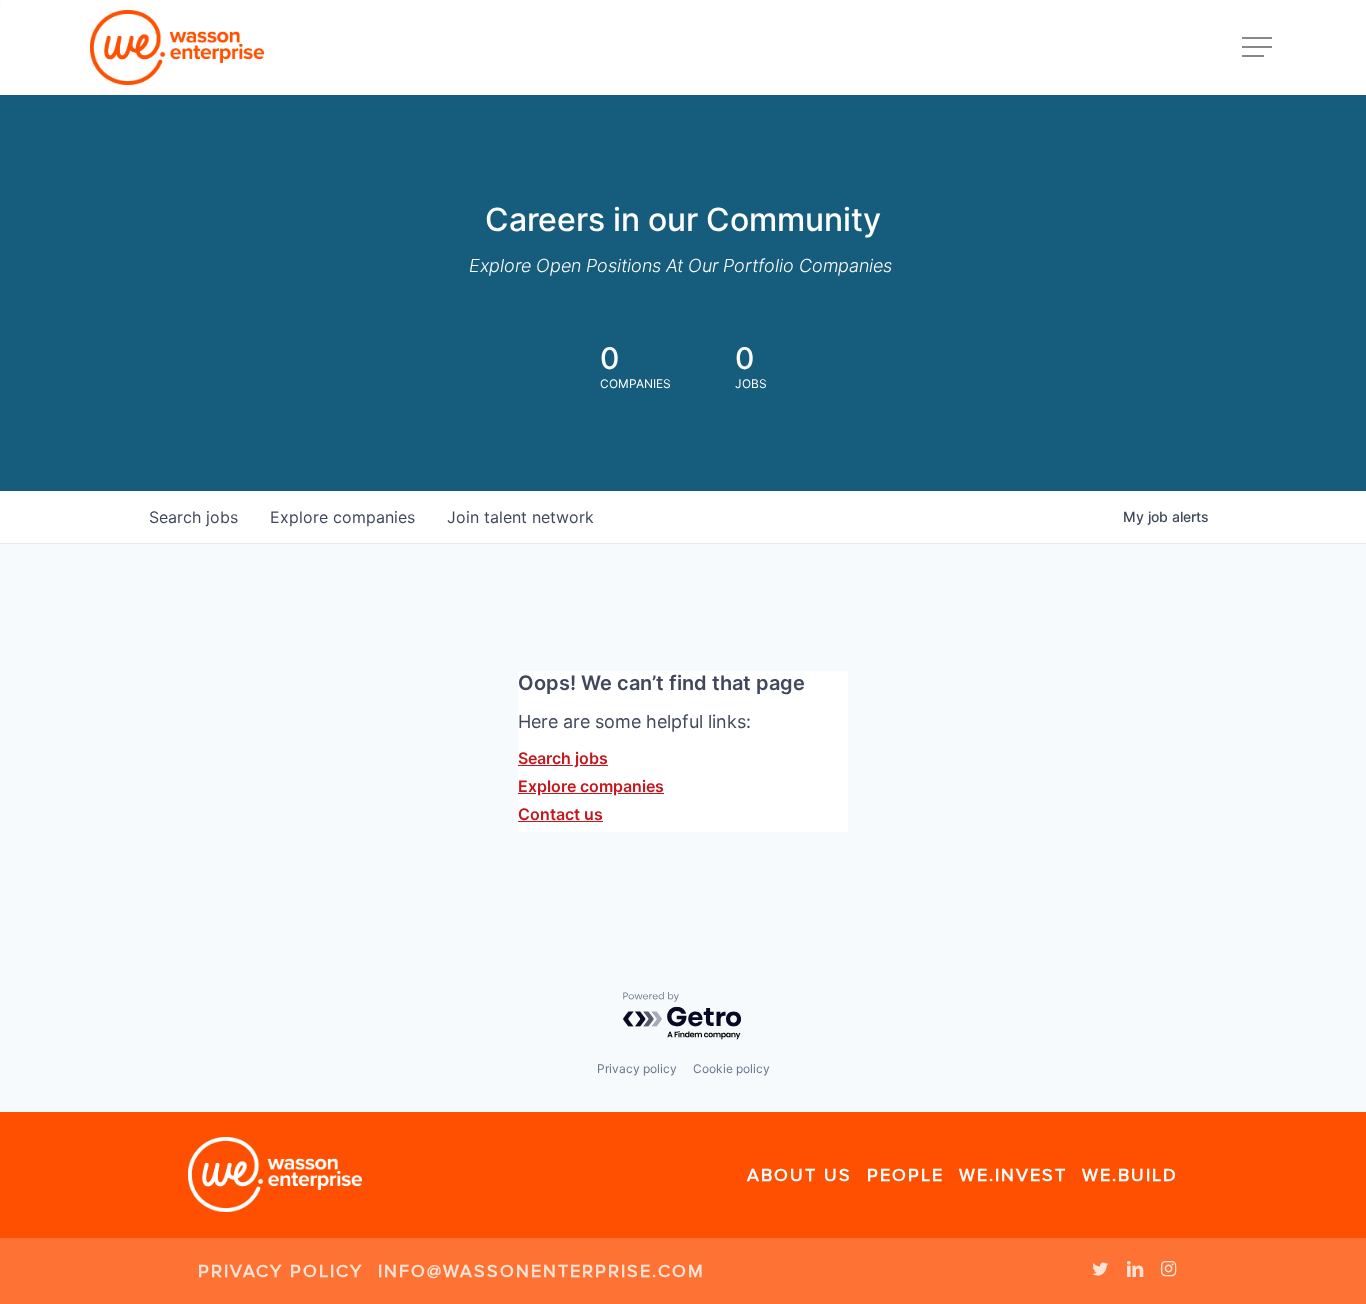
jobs (193, 517)
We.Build (1130, 1175)
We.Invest (1013, 1175)
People (905, 1175)
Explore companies (591, 786)
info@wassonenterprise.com (541, 1271)
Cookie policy (731, 1068)
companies (342, 517)
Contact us (560, 814)
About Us (799, 1175)
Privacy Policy (280, 1271)
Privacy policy (637, 1068)
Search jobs (563, 758)
